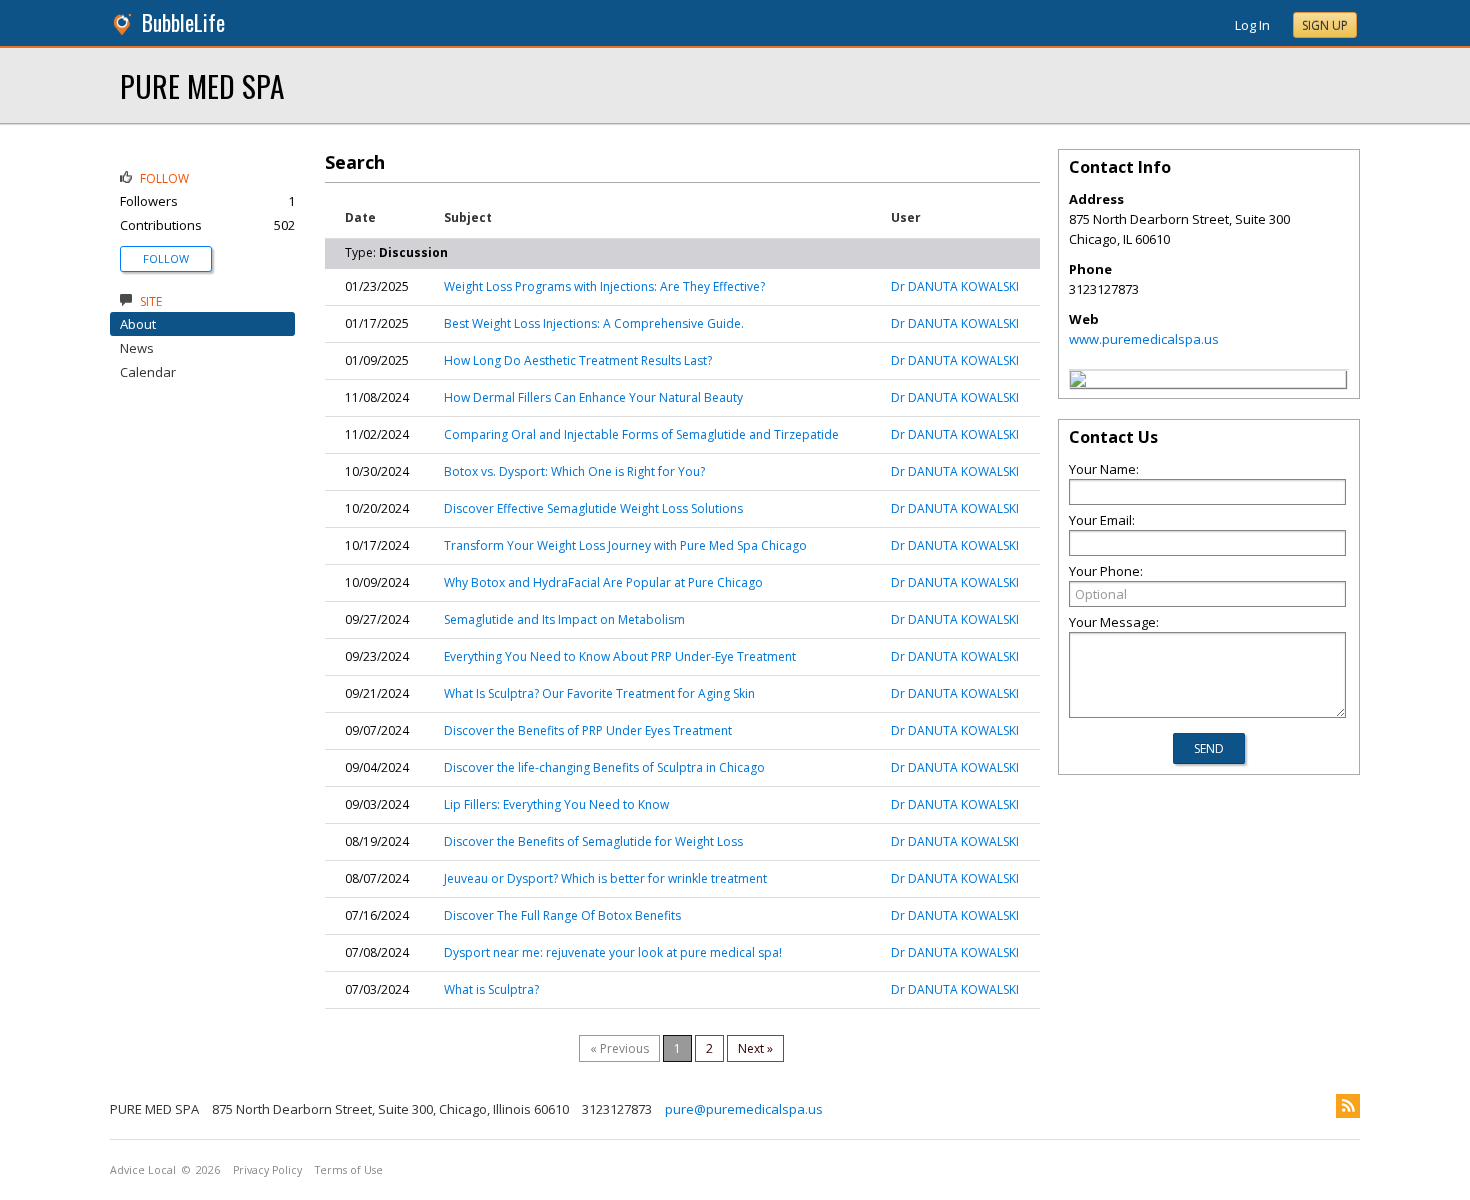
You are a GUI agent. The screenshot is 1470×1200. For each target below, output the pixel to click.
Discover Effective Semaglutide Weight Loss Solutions (593, 508)
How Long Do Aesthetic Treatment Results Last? (578, 360)
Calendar (148, 372)
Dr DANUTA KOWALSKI (955, 286)
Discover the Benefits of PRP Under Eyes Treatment (588, 730)
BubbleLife (183, 22)
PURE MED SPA (202, 85)
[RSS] (1348, 1106)
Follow (166, 258)
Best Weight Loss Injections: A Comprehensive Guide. (594, 323)
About (138, 324)
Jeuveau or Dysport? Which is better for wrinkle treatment (605, 878)
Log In (1252, 25)
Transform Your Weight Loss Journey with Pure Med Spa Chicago (625, 545)
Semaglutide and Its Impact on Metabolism (564, 619)
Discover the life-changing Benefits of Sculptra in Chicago (604, 767)
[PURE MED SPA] (1078, 382)
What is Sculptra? (491, 989)
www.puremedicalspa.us (1144, 339)
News (137, 348)
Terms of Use (349, 1170)
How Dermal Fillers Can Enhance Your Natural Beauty (593, 397)
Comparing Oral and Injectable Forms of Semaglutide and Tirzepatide (641, 434)
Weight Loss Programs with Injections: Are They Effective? (604, 286)
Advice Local (143, 1170)
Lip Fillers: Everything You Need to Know (556, 804)
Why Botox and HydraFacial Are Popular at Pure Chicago (603, 582)
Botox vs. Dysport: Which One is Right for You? (574, 471)
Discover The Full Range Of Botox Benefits (562, 915)
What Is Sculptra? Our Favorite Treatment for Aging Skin (599, 693)
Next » (755, 1048)
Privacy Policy (267, 1170)
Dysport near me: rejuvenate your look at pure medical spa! (613, 952)
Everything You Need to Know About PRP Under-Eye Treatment (620, 656)
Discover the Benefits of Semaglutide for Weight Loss (593, 841)
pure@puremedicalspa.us (744, 1109)
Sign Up (1325, 25)
